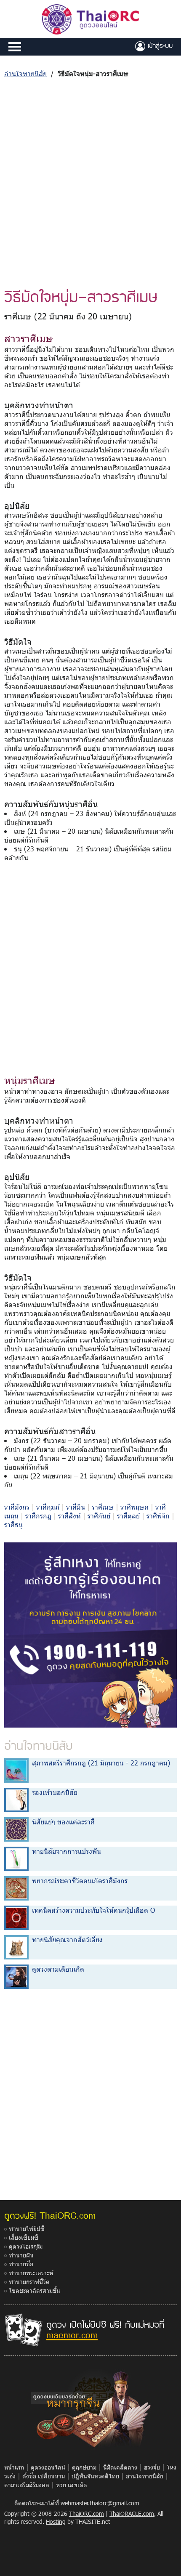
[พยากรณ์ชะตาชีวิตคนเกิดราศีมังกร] (16, 1888)
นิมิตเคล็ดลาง (120, 2467)
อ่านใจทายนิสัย (25, 73)
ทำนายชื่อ (21, 2264)
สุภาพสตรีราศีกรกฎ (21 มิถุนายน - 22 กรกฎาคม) (101, 1763)
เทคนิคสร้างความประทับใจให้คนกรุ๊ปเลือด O (93, 1910)
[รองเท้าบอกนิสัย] (16, 1799)
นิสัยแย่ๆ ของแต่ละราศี (63, 1822)
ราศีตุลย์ (128, 1516)
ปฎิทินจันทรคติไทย (95, 2476)
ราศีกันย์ (99, 1516)
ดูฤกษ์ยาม (84, 2467)
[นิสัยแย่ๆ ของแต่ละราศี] (16, 1829)
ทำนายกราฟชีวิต (29, 2282)
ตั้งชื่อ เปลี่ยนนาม (44, 2476)
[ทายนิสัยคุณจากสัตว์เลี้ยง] (16, 1947)
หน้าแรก (14, 2467)
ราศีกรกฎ (38, 1516)
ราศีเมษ (103, 1507)
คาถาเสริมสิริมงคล (27, 2485)
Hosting (56, 2522)
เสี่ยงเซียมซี (24, 2237)
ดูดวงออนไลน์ (48, 2467)
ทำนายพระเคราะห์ (31, 2273)
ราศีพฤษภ (134, 1507)
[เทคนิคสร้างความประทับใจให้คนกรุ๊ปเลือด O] (16, 1917)
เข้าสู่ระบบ (159, 45)
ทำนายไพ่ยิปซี (27, 2229)
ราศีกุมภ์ (48, 1507)
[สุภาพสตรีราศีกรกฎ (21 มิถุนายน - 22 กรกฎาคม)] (16, 1770)
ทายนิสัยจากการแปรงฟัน (67, 1851)
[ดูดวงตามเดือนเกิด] (16, 1976)
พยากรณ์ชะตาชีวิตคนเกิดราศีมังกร (80, 1881)
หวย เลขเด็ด (72, 2485)
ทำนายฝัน (21, 2255)
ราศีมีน (76, 1507)
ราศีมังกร (17, 1507)
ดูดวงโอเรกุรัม (26, 2246)
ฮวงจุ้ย (152, 2467)
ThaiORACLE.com (132, 2514)
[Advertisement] (90, 182)
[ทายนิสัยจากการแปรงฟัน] (16, 1858)
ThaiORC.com (87, 2514)
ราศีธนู (13, 1525)
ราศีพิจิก (158, 1516)
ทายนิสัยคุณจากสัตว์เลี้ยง (67, 1939)
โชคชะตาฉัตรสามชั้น (35, 2290)
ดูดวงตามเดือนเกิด (58, 1969)
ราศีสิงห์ (69, 1516)
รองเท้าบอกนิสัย (55, 1792)
